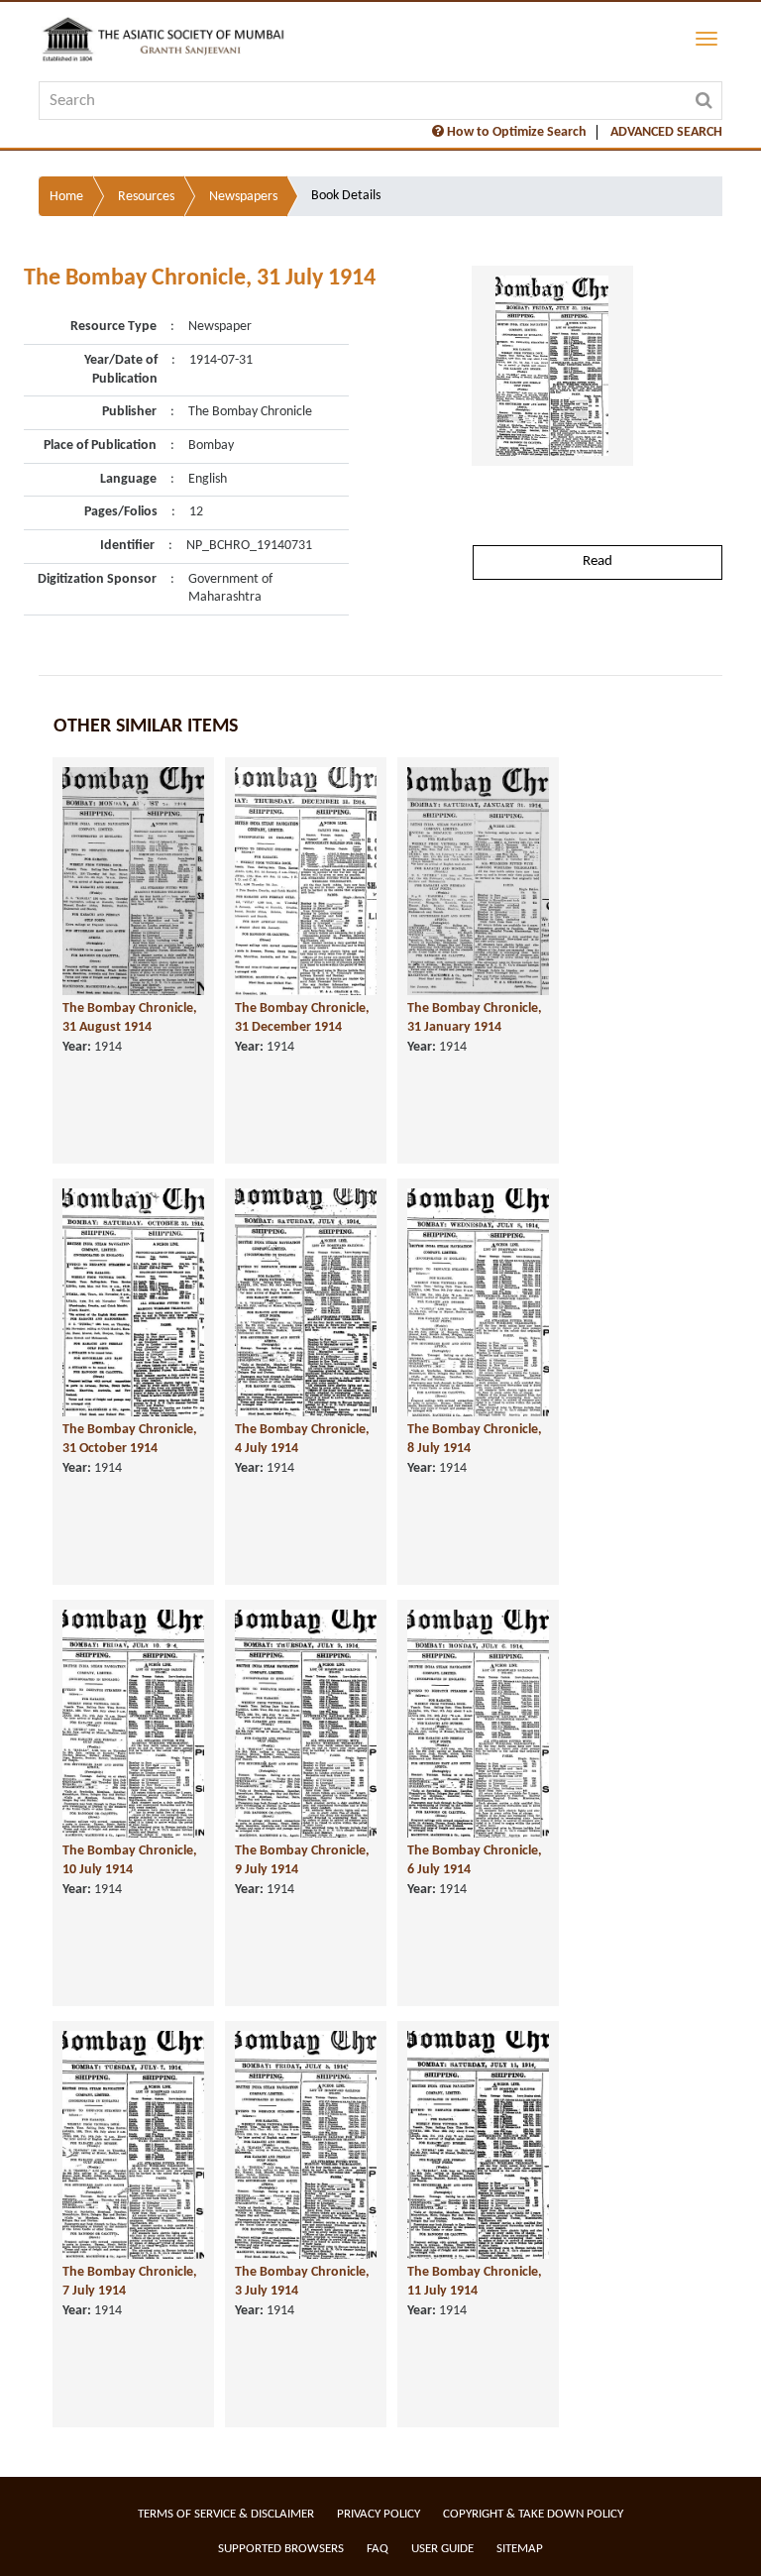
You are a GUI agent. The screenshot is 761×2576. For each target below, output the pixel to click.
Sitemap (520, 2549)
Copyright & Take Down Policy (533, 2514)
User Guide (442, 2549)
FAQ (378, 2549)
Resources (146, 197)
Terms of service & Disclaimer (226, 2514)
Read (598, 561)
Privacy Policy (379, 2514)
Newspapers (243, 197)
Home (66, 197)
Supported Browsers (281, 2549)
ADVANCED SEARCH (666, 132)
